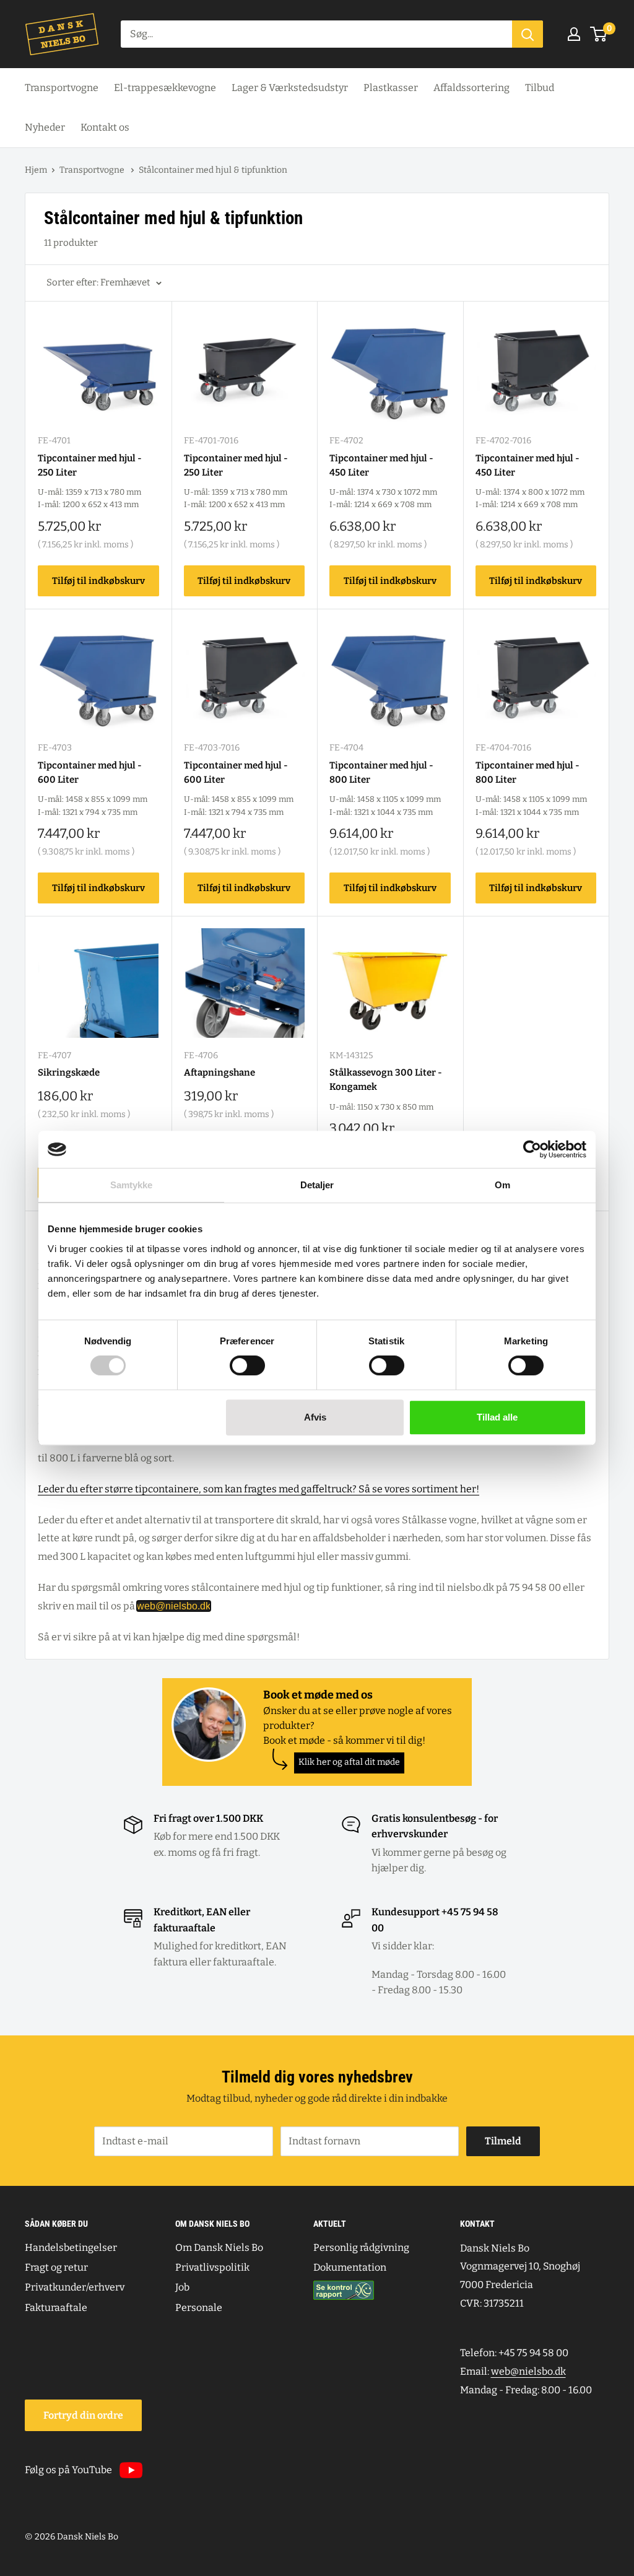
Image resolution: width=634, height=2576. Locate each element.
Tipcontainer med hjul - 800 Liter (381, 772)
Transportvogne (62, 88)
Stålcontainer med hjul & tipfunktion (213, 170)
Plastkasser (391, 88)
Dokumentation (350, 2267)
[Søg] (528, 34)
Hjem (36, 170)
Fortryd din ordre (83, 2415)
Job (182, 2287)
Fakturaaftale (56, 2308)
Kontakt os (105, 127)
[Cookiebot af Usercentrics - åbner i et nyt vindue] (532, 1149)
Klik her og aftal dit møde (349, 1762)
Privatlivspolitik (212, 2267)
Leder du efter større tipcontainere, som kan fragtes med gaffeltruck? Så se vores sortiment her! (258, 1489)
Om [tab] (502, 1185)
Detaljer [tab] (317, 1185)
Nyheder (45, 127)
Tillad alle (497, 1417)
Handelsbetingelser (71, 2247)
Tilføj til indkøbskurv (98, 581)
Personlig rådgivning (361, 2247)
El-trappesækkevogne (165, 88)
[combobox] (316, 34)
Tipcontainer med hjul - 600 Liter (90, 772)
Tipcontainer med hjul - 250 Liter (90, 465)
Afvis (315, 1417)
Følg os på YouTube (68, 2470)
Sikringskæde (69, 1073)
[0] (599, 34)
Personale (199, 2308)
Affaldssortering (471, 88)
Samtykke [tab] (132, 1185)
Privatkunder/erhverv (75, 2287)
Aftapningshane (219, 1073)
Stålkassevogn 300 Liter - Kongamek (386, 1080)
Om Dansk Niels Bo (219, 2247)
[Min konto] (574, 34)
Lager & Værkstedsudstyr (290, 88)
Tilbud (540, 88)
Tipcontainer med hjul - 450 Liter (381, 465)
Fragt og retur (56, 2267)
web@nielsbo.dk (174, 1606)
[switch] (247, 1365)
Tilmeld (503, 2141)
